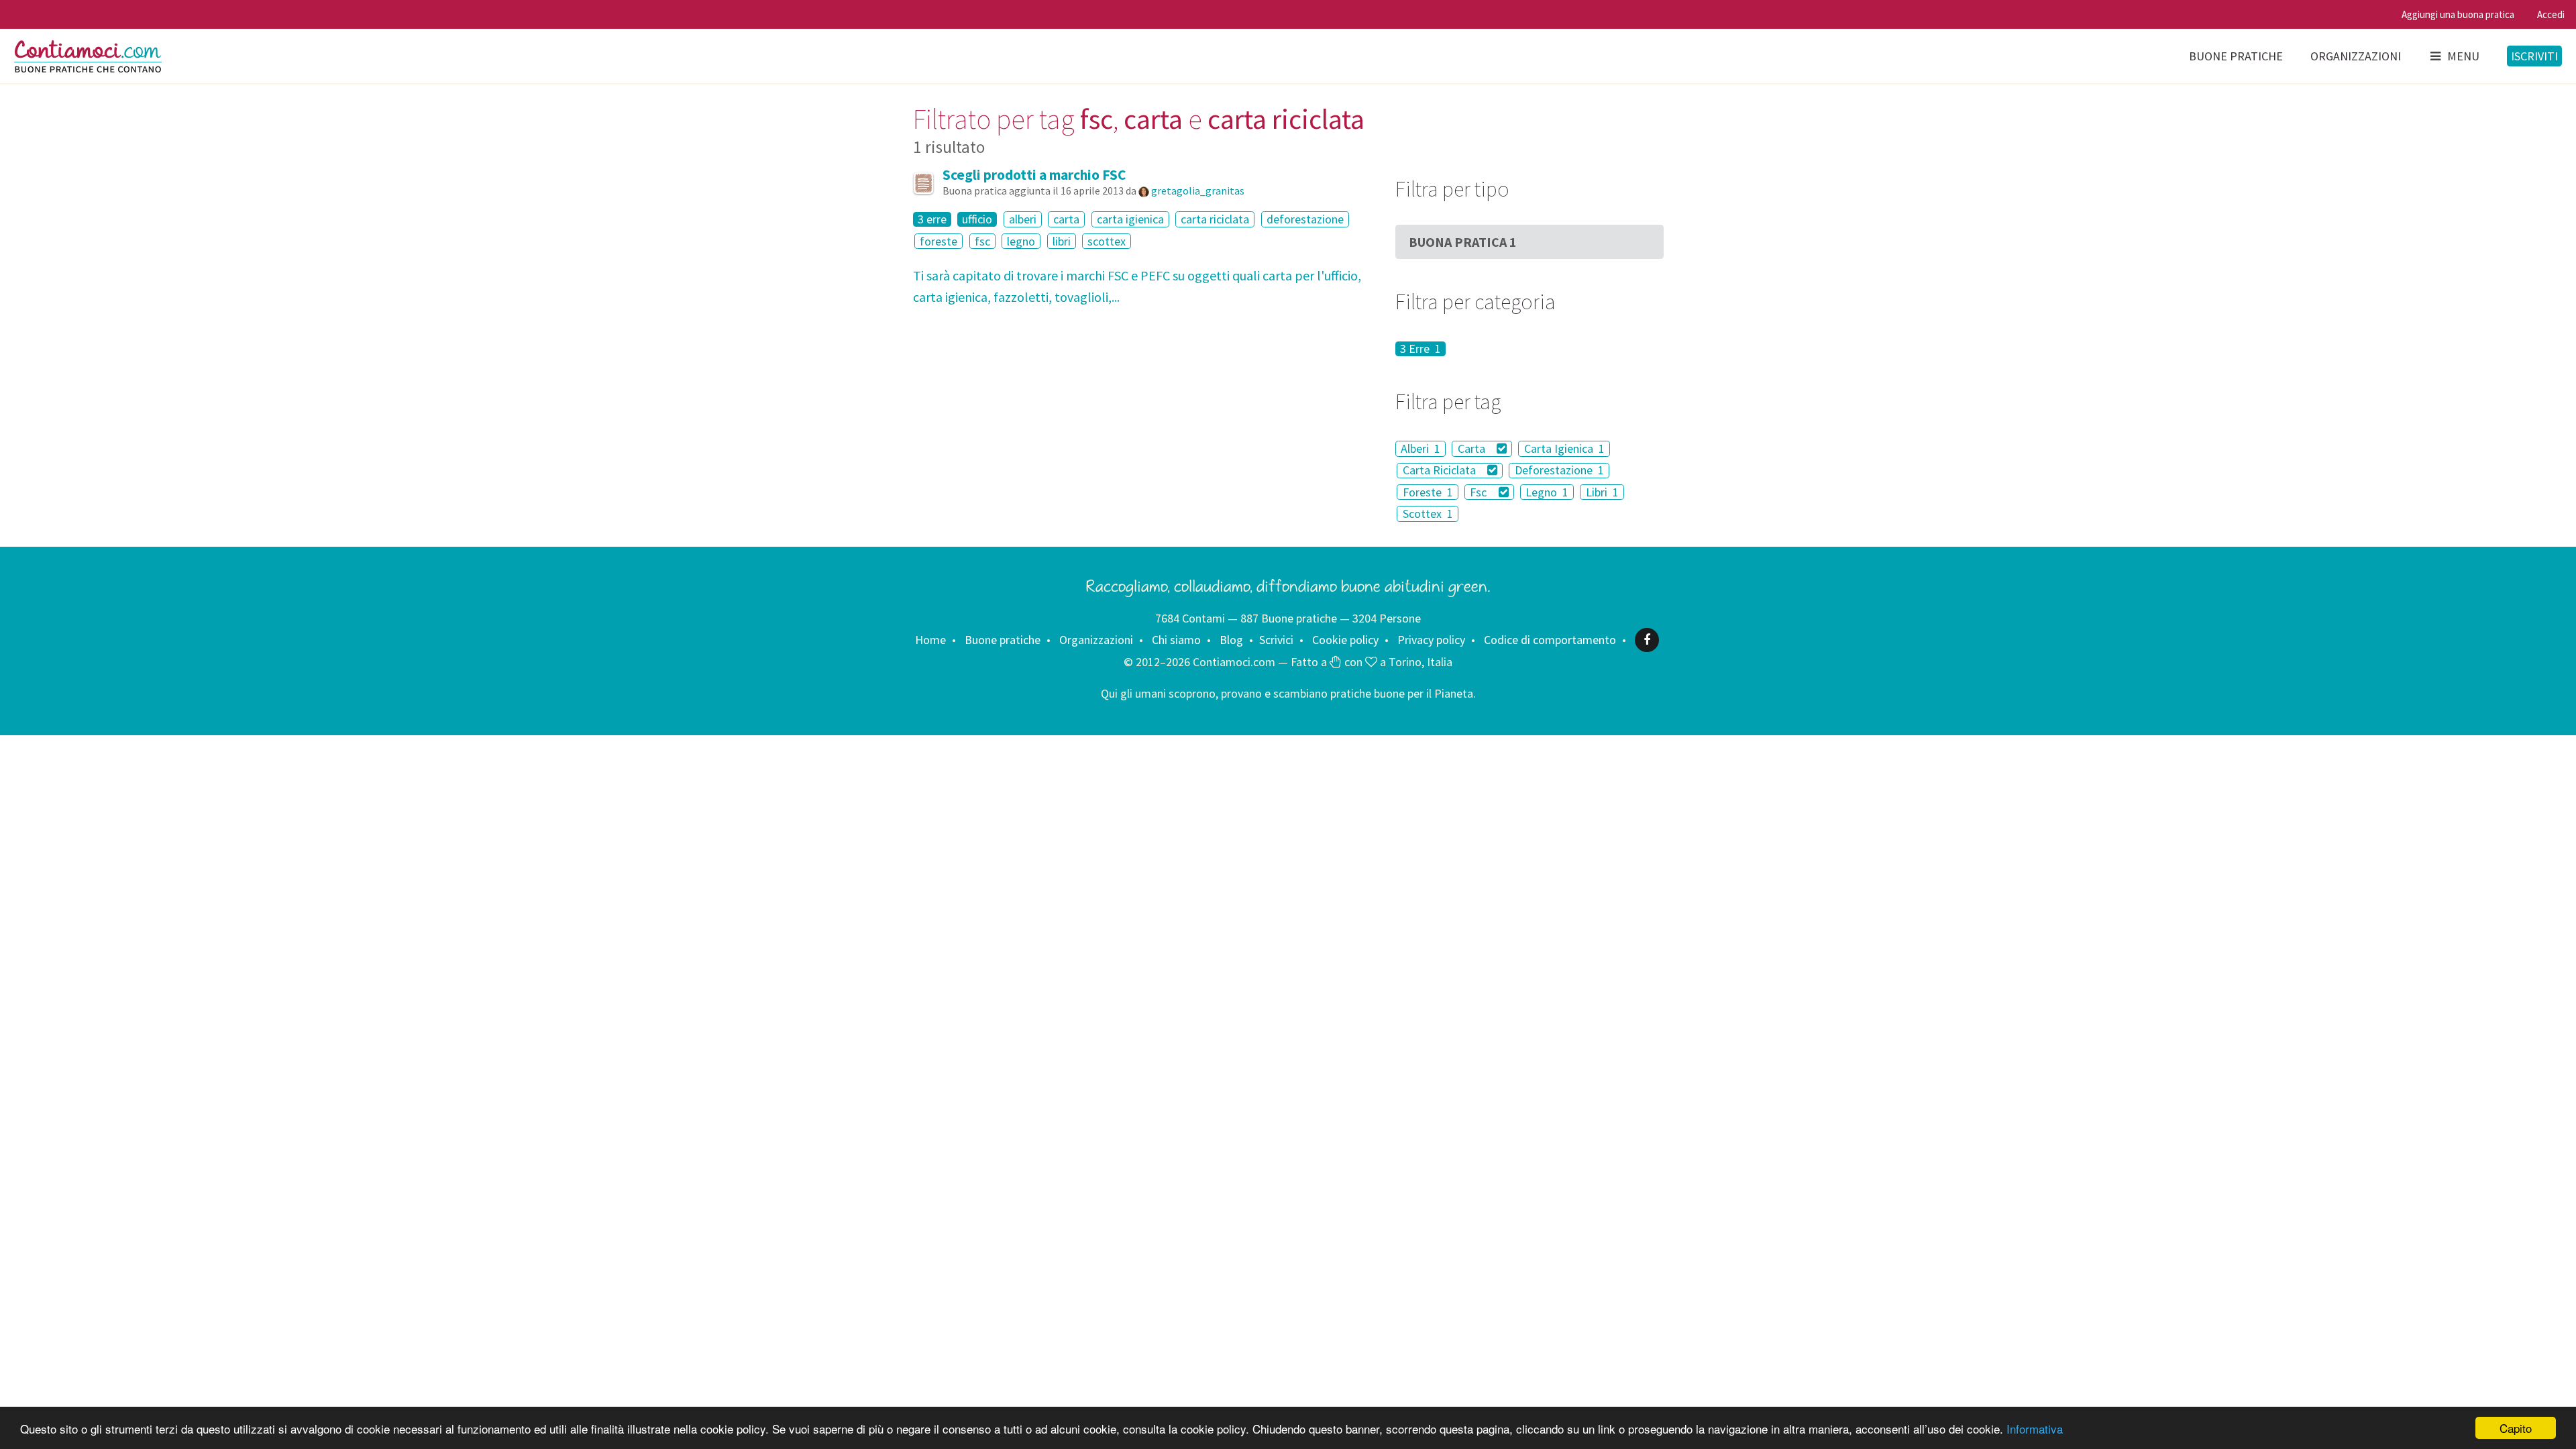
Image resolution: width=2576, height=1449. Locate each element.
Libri (1602, 492)
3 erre (932, 219)
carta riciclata (1215, 219)
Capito (2516, 1428)
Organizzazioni (2356, 56)
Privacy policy (1431, 640)
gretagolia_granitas (1198, 191)
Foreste (1428, 492)
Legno (1547, 492)
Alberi (1420, 448)
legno (1021, 241)
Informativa (2035, 1429)
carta (1066, 219)
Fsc (1480, 492)
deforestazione (1305, 219)
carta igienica (1130, 219)
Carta (1473, 448)
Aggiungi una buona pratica (2458, 14)
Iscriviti (2534, 56)
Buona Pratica (1463, 242)
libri (1062, 241)
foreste (938, 241)
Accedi (2551, 14)
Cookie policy (1345, 640)
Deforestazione (1559, 471)
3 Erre (1420, 349)
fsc (982, 241)
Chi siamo (1176, 640)
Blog (1231, 640)
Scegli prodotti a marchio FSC (1034, 175)
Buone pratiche (2236, 56)
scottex (1107, 241)
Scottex (1428, 514)
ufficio (977, 219)
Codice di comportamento (1550, 640)
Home (930, 640)
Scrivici (1276, 640)
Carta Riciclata (1441, 471)
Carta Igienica (1564, 448)
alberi (1023, 219)
